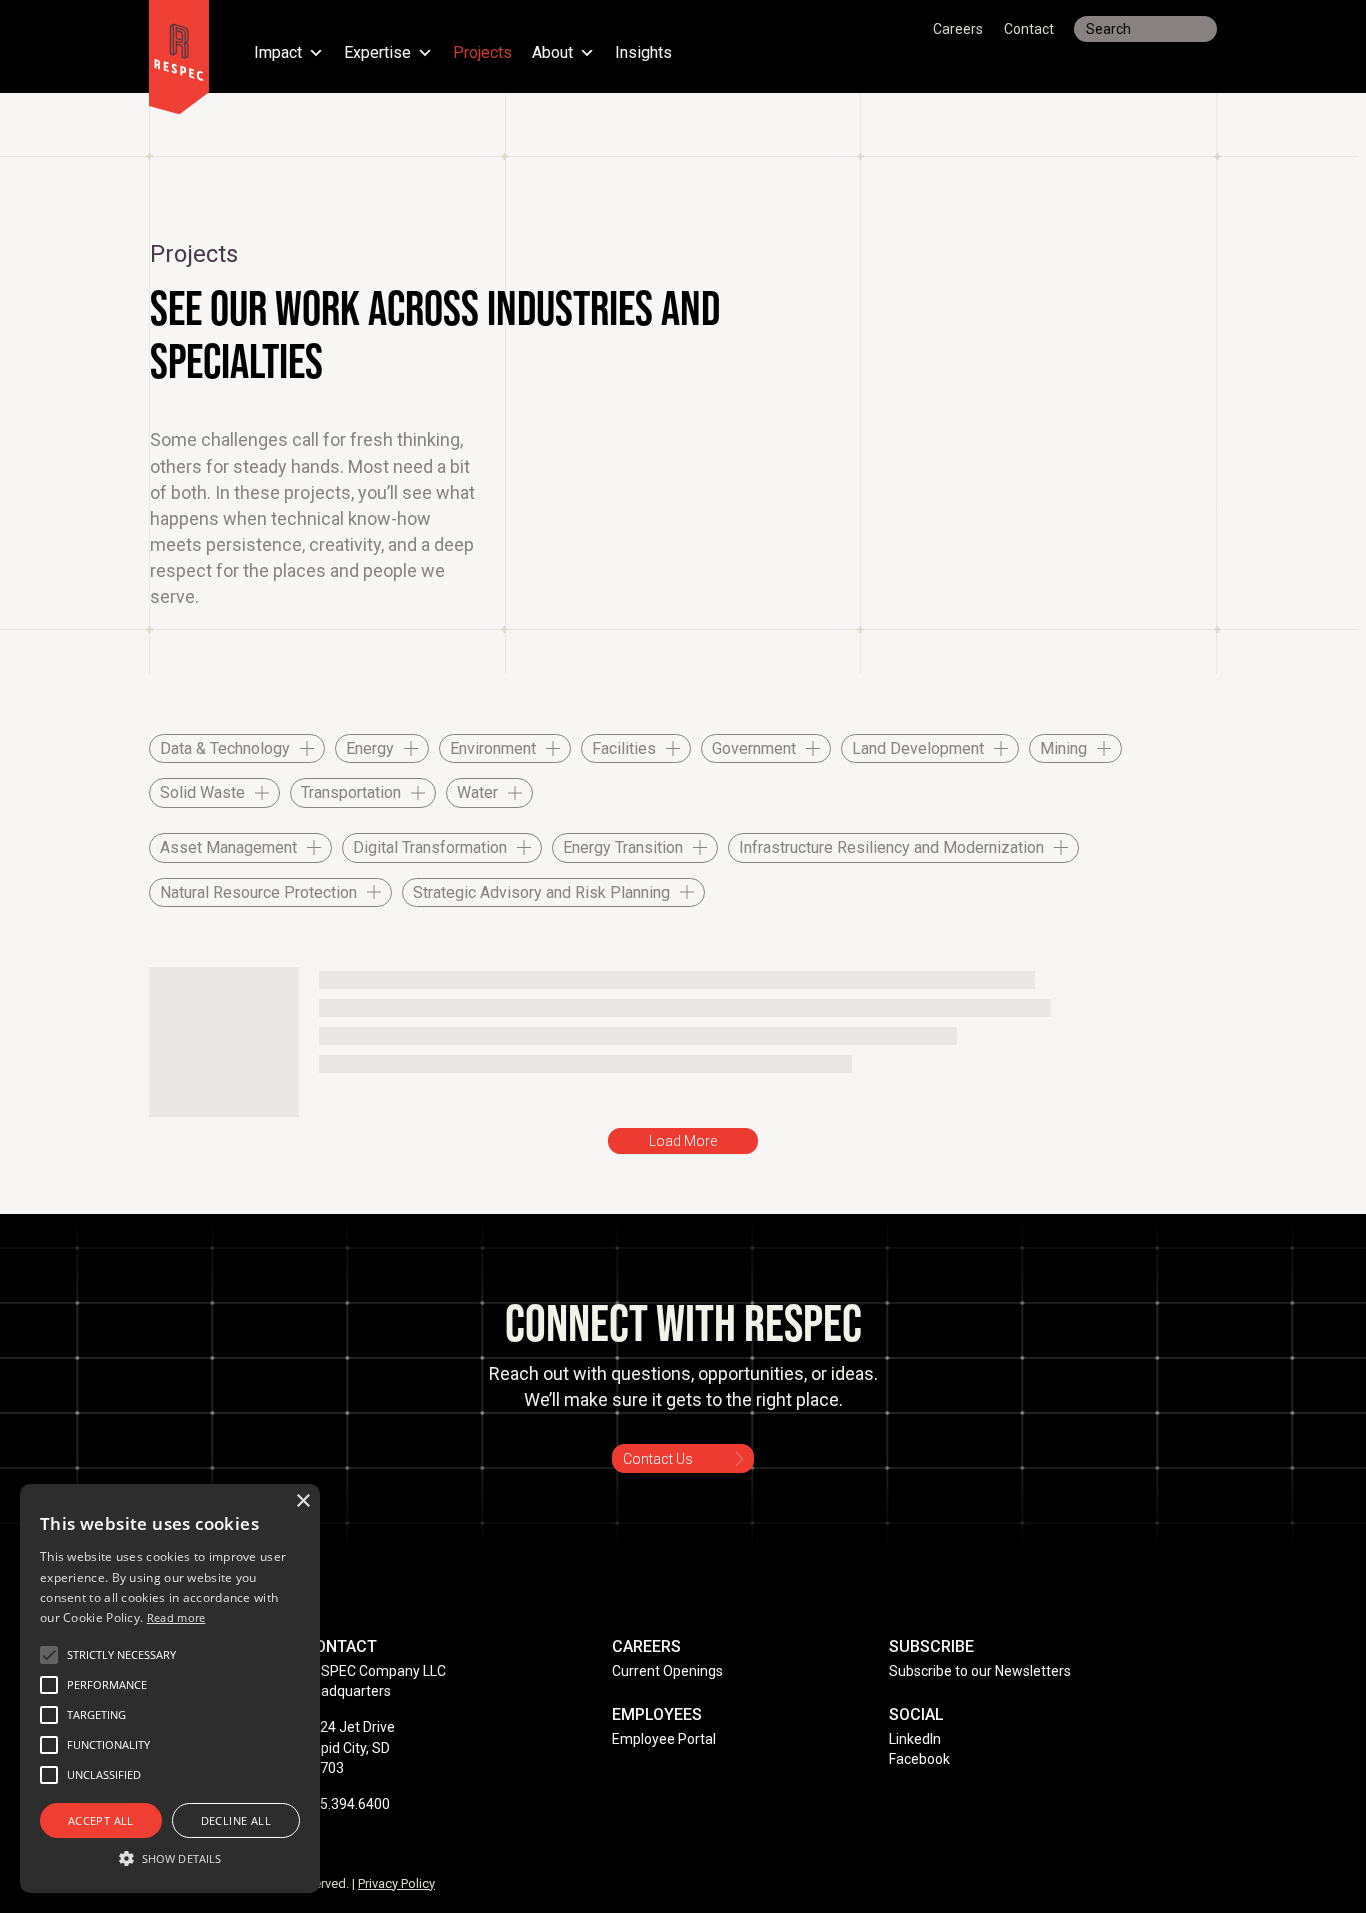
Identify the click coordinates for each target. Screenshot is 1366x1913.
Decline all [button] (236, 1820)
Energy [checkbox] (370, 748)
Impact (278, 54)
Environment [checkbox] (493, 748)
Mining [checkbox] (1063, 748)
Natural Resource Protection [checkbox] (258, 892)
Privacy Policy (396, 1883)
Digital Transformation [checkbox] (430, 847)
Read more (176, 1617)
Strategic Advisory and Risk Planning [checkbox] (541, 892)
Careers (958, 29)
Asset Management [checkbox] (228, 847)
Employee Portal (664, 1739)
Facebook (919, 1759)
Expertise (377, 54)
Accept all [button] (101, 1820)
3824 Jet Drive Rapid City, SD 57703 (349, 1747)
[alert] (170, 1688)
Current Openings (667, 1671)
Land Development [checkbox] (918, 748)
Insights (643, 54)
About (552, 54)
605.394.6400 (347, 1804)
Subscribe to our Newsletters (980, 1671)
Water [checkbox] (477, 792)
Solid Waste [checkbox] (202, 792)
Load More (683, 1141)
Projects (482, 54)
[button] (121, 1655)
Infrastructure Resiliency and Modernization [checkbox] (891, 847)
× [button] (302, 1501)
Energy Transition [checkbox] (623, 847)
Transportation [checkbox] (351, 792)
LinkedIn (915, 1739)
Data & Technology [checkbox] (225, 748)
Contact (1029, 29)
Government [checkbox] (754, 748)
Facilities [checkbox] (624, 748)
